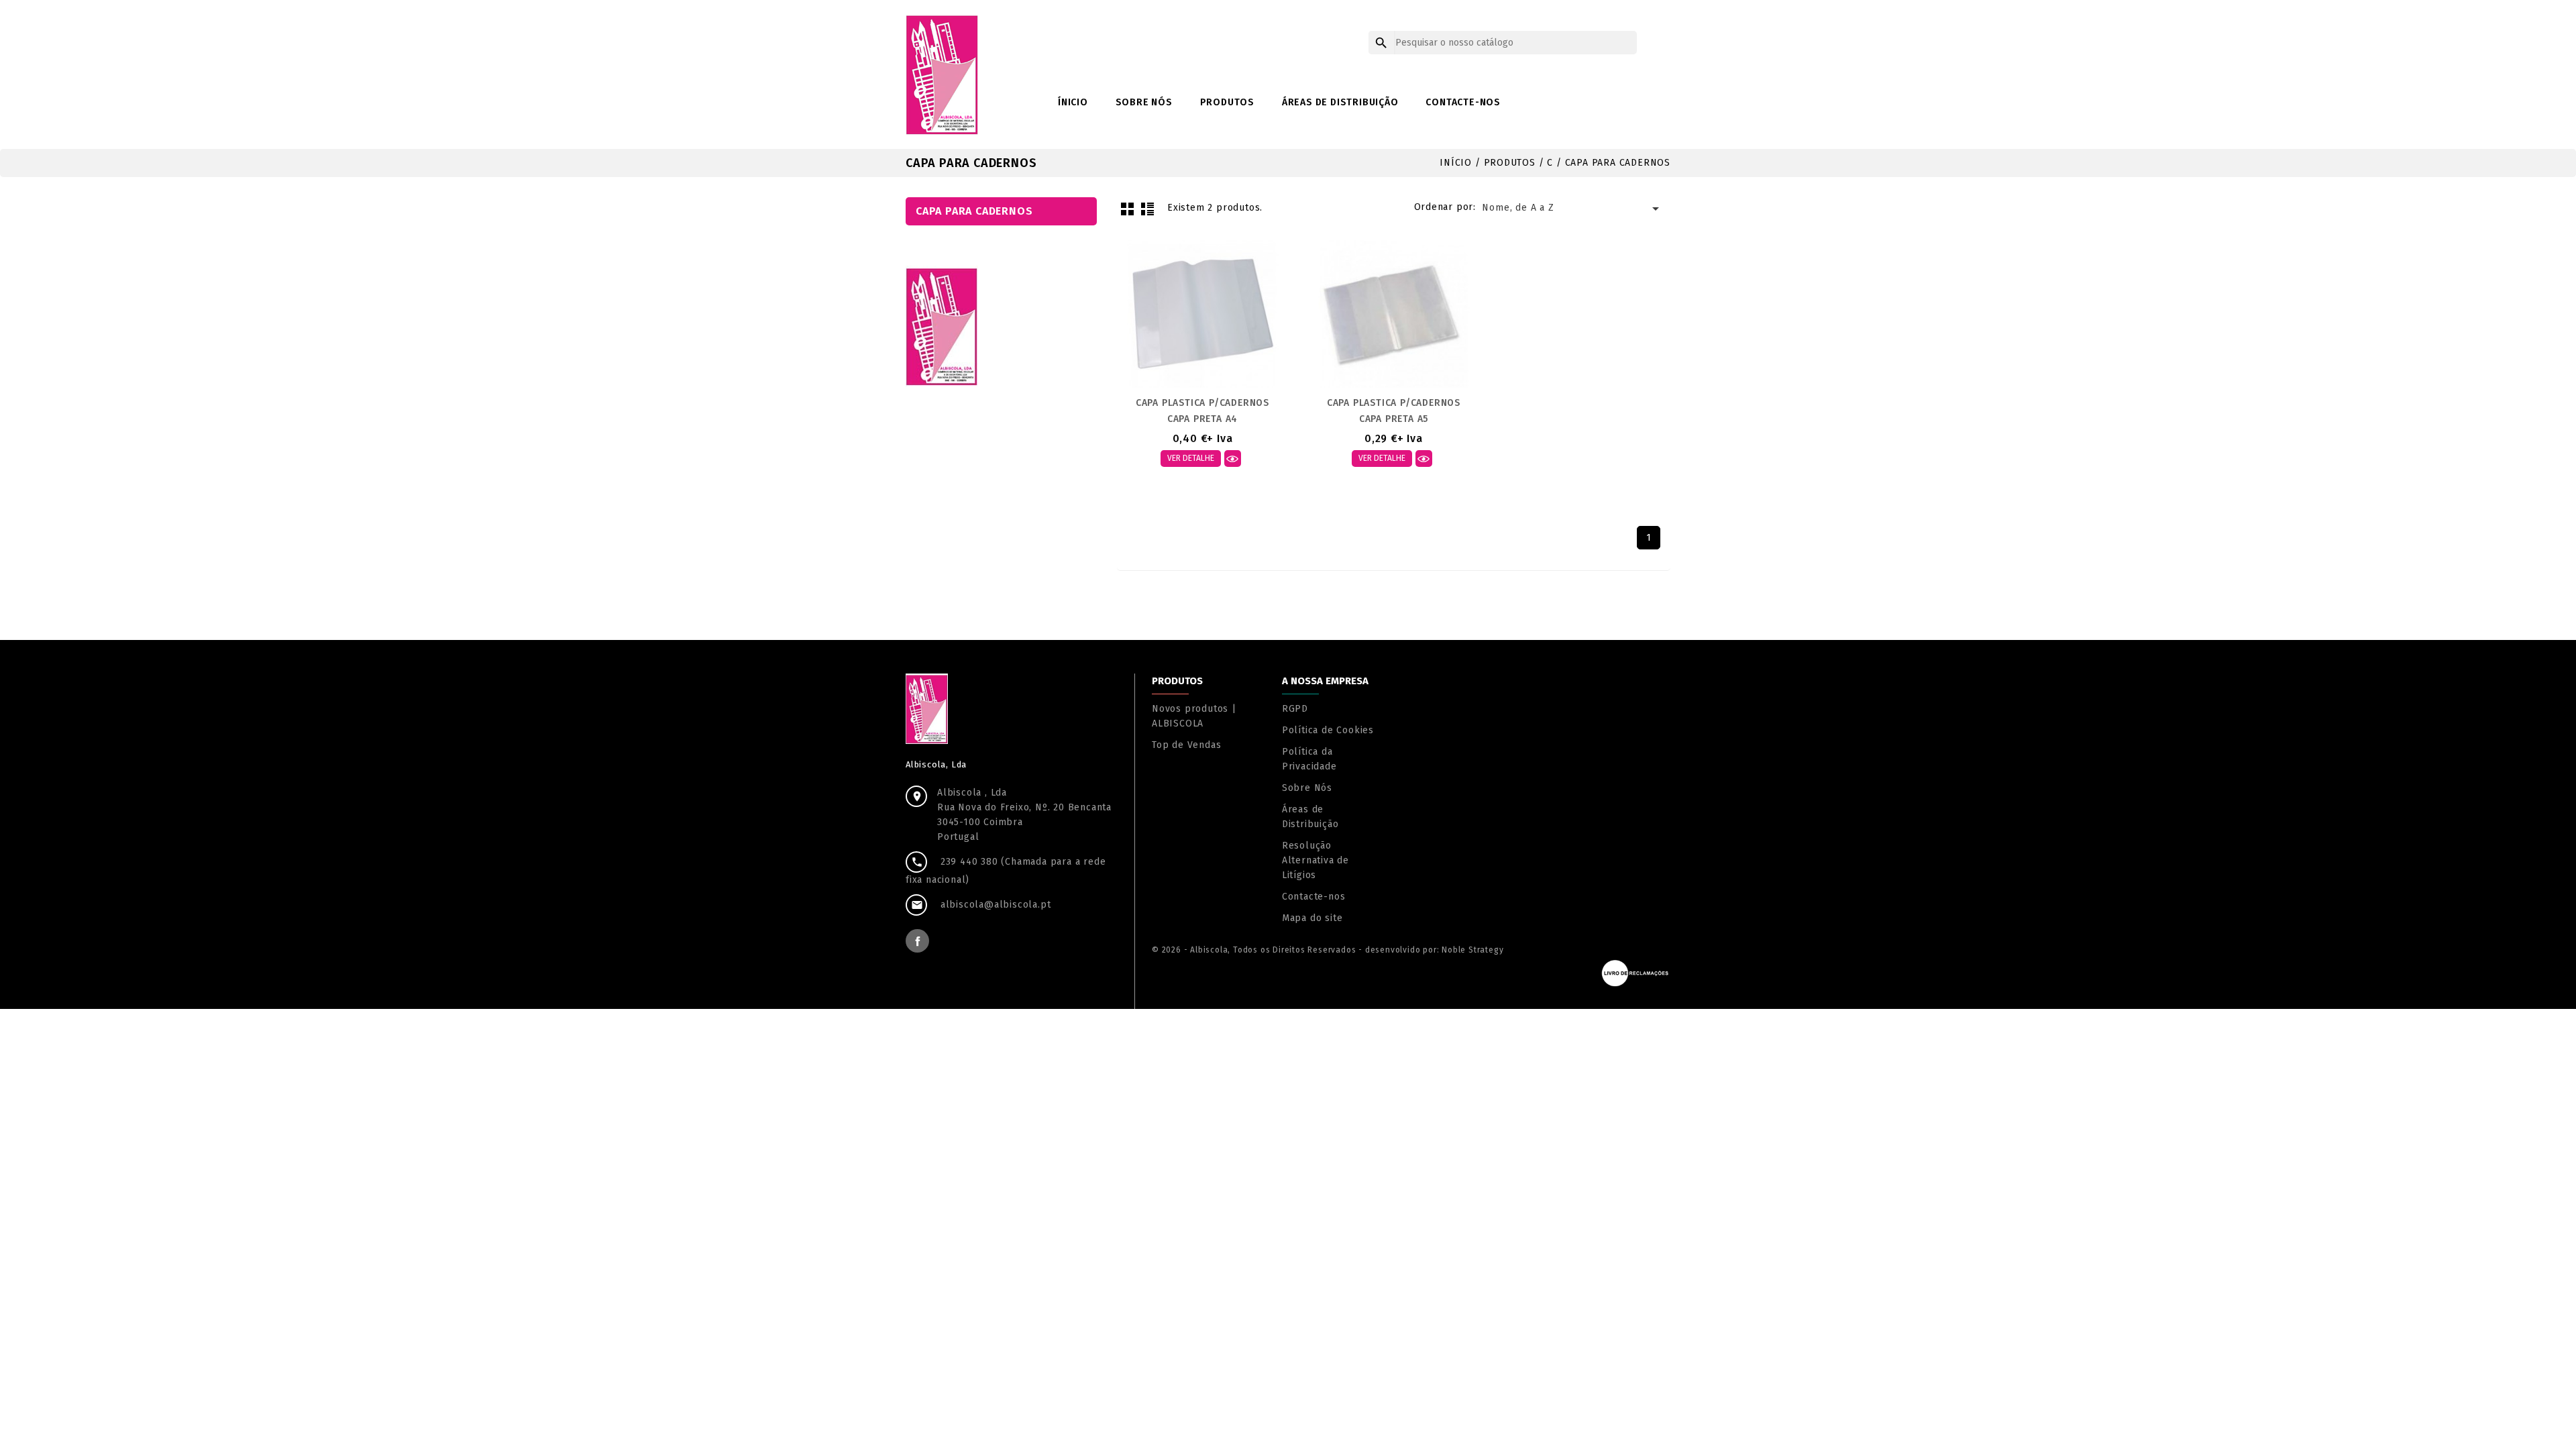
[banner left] (942, 326)
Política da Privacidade (1309, 759)
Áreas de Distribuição (1340, 102)
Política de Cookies (1328, 730)
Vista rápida (1233, 459)
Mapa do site (1312, 918)
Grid (1127, 209)
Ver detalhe (1191, 458)
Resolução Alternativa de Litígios (1316, 860)
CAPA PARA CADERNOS (974, 211)
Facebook (917, 941)
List (1147, 209)
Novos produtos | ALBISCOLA (1194, 716)
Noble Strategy (1472, 950)
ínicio (1073, 102)
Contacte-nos (1463, 102)
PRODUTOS (1227, 102)
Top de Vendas (1186, 745)
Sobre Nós (1144, 102)
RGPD (1295, 709)
